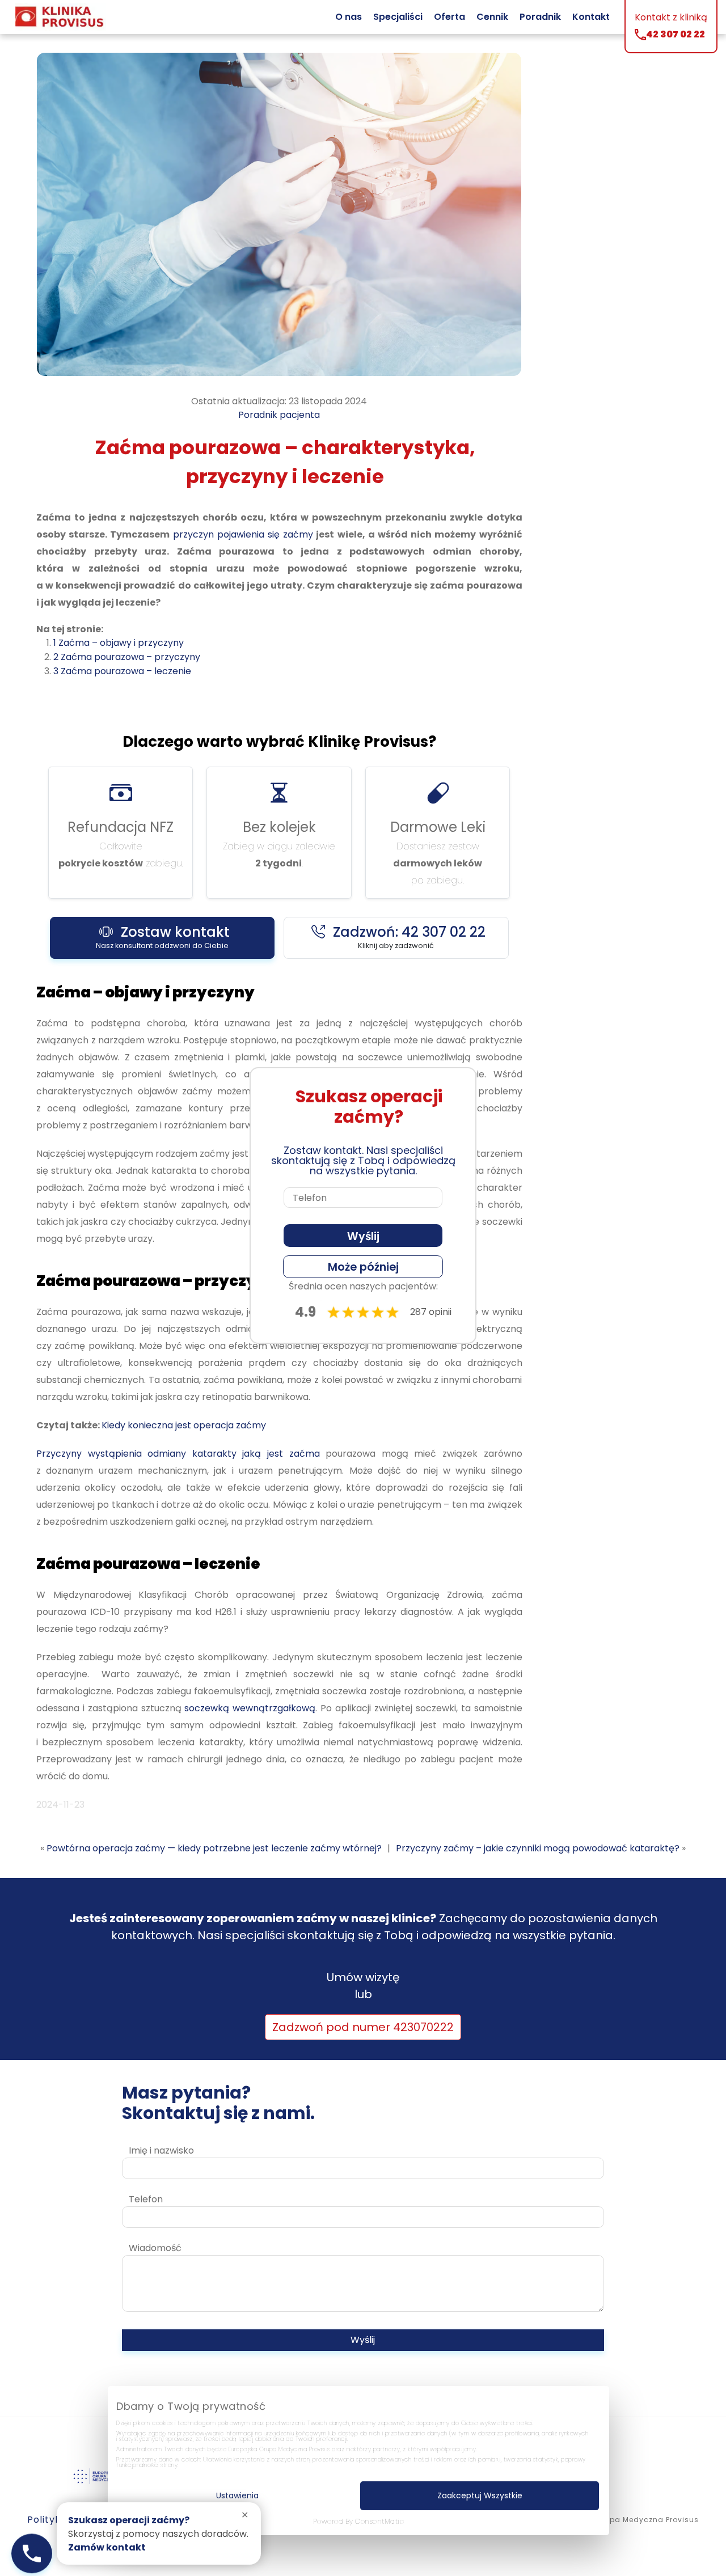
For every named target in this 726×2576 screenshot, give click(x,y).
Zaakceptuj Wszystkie (480, 2495)
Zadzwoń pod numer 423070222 (363, 2027)
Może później (363, 1267)
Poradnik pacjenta (279, 415)
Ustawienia (237, 2495)
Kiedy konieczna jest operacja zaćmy (184, 1425)
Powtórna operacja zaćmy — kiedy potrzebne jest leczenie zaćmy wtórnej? (214, 1848)
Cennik (492, 17)
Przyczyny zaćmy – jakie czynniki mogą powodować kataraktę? (538, 1848)
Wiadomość (155, 2248)
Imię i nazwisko (161, 2150)
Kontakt (591, 17)
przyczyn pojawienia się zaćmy (243, 534)
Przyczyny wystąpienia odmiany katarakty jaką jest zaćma (178, 1454)
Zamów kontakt (107, 2547)
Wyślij (363, 2340)
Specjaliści (398, 17)
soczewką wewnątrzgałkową (250, 1708)
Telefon (146, 2199)
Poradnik (540, 17)
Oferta (449, 17)
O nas (349, 17)
